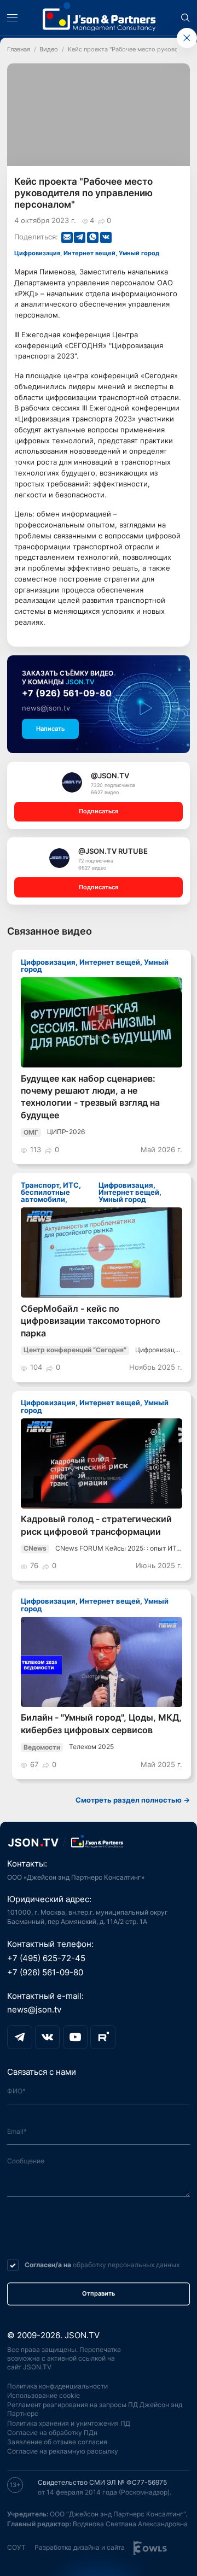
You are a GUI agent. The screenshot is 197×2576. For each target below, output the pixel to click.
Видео (49, 49)
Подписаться (99, 811)
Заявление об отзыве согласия (57, 2442)
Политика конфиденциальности (57, 2386)
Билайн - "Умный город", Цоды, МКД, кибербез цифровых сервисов (101, 1724)
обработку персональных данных (126, 2265)
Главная (19, 49)
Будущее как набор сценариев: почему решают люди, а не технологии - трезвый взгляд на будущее (90, 1097)
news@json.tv (46, 708)
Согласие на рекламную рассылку (63, 2451)
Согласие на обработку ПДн (52, 2433)
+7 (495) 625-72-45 (46, 1958)
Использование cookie (44, 2396)
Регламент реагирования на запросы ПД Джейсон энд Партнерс (95, 2409)
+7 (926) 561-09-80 (67, 693)
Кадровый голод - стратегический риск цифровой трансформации (96, 1525)
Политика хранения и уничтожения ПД (69, 2424)
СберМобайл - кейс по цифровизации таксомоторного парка (91, 1321)
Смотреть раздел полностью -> (133, 1800)
